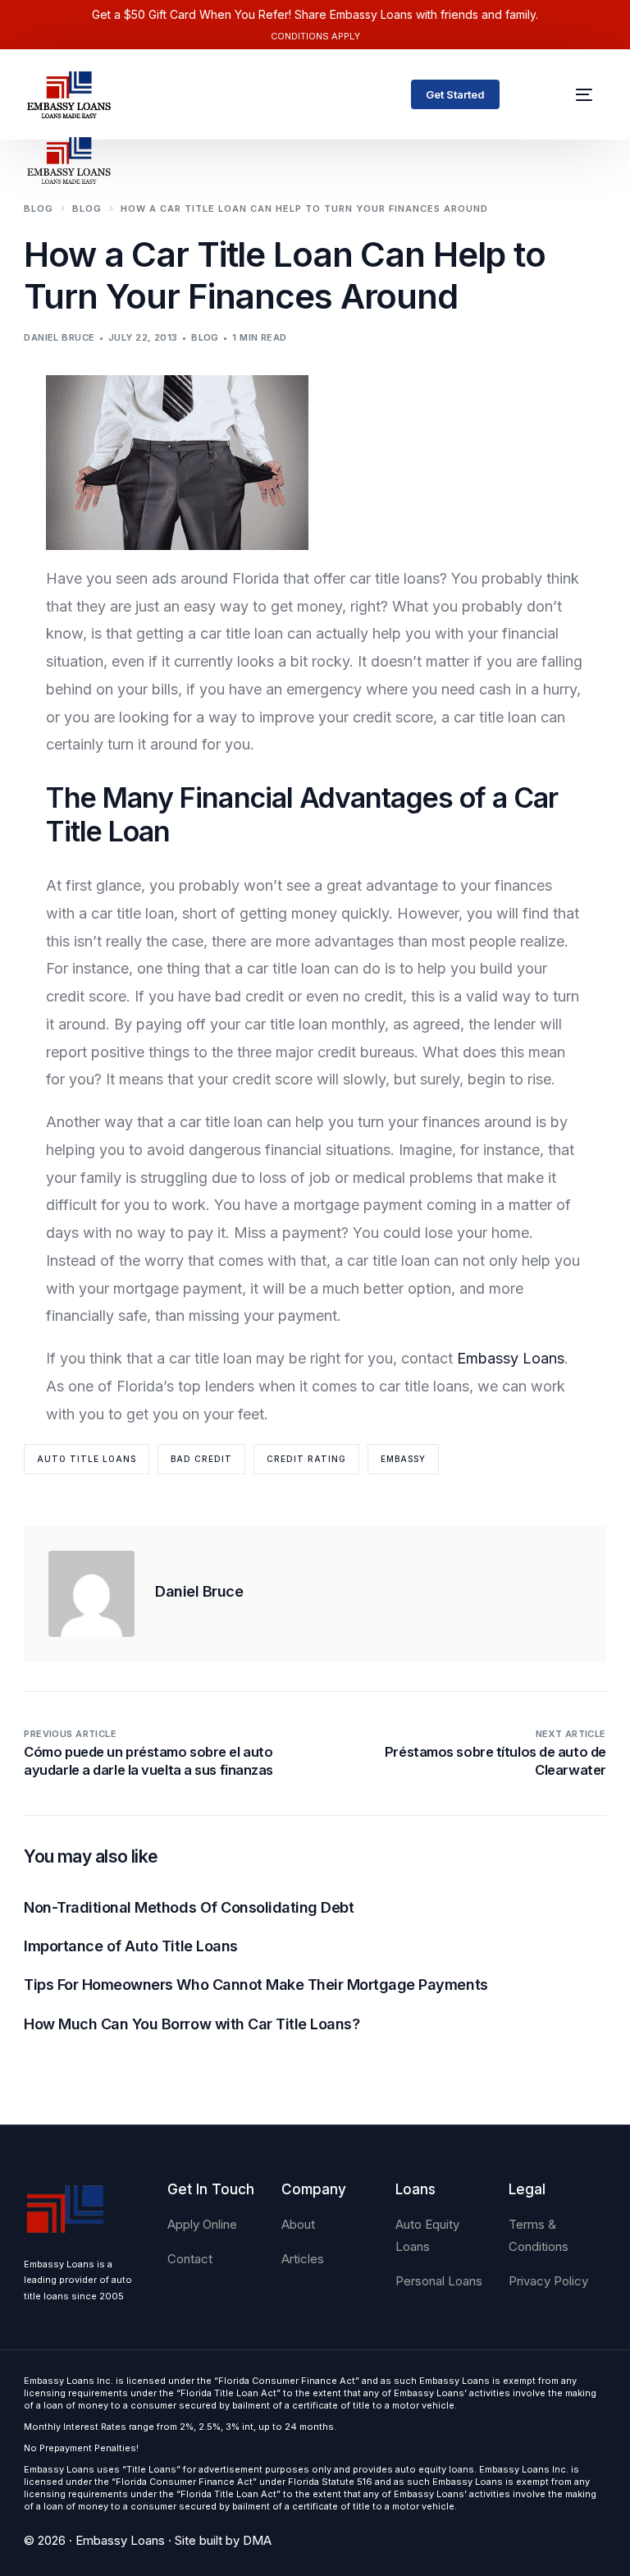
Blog (205, 337)
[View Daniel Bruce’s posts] (91, 1594)
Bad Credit (201, 1459)
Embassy (403, 1459)
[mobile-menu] (575, 94)
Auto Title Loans (87, 1459)
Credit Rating (306, 1459)
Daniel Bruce (59, 337)
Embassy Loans (511, 1358)
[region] (213, 2447)
